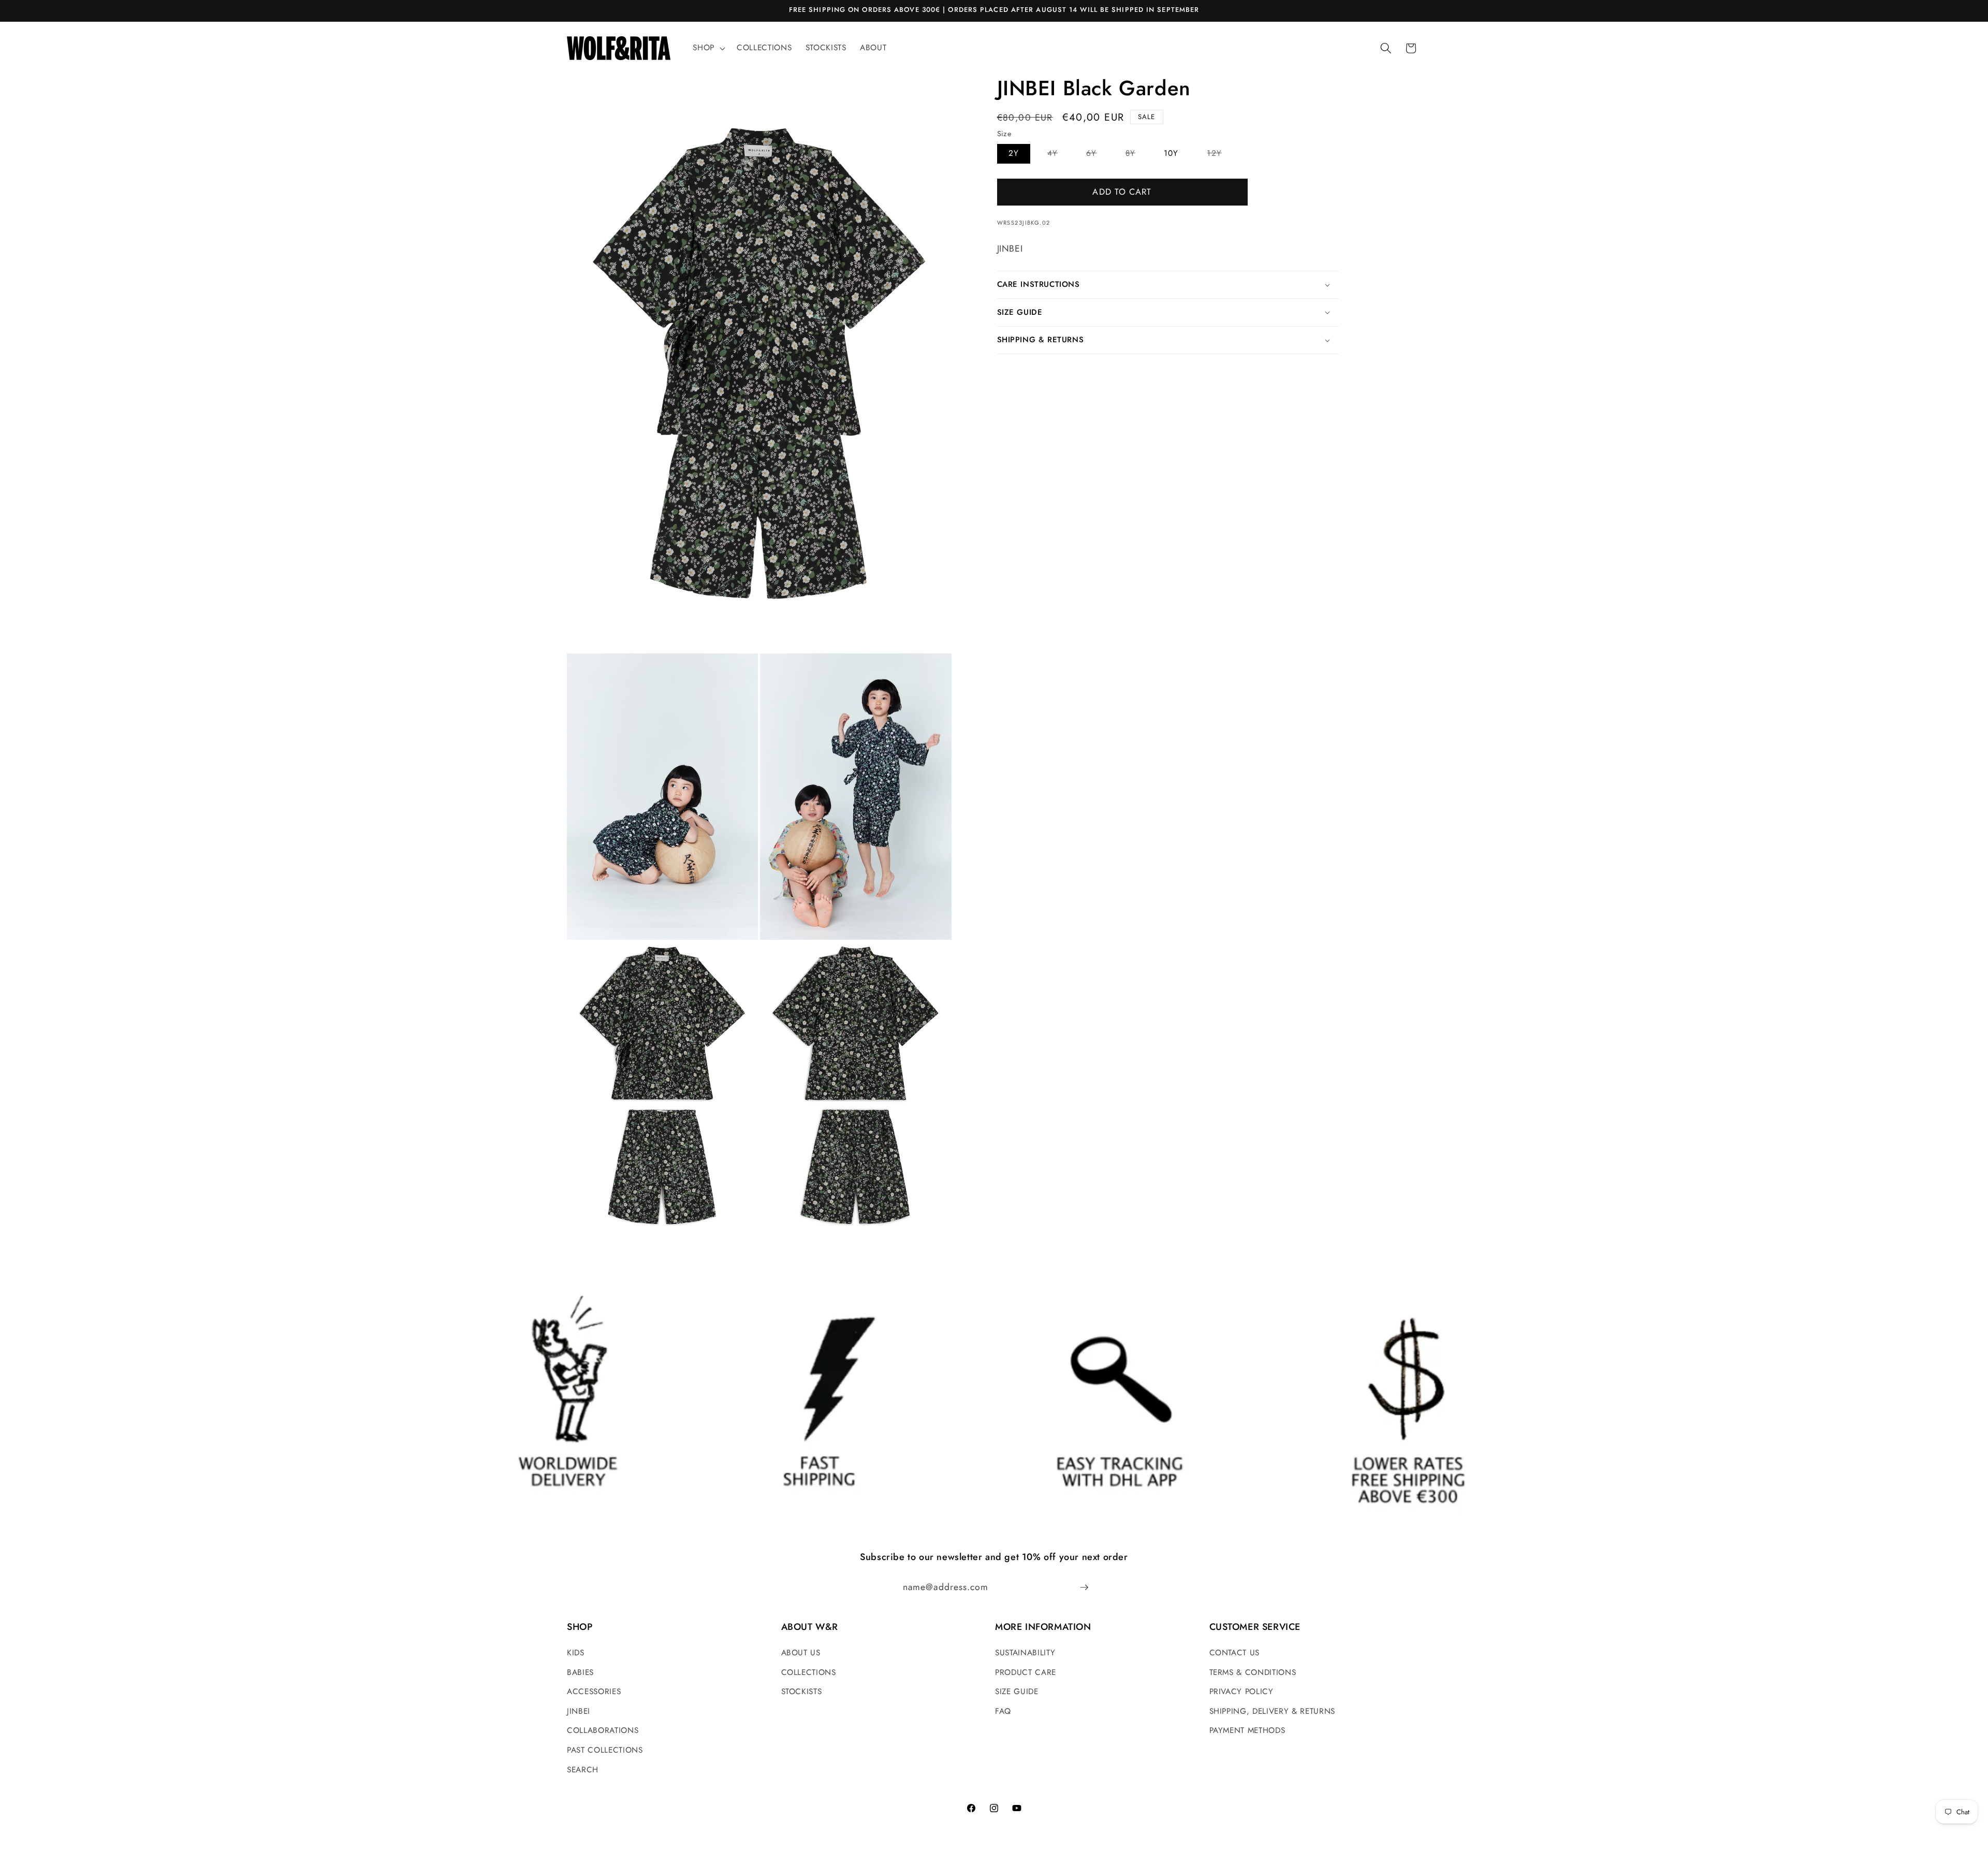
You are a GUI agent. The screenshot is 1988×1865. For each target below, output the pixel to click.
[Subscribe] (1084, 1587)
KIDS (576, 1653)
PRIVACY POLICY (1241, 1692)
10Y (1171, 153)
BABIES (580, 1672)
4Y (1058, 155)
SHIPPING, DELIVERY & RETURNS (1272, 1711)
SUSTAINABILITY (1025, 1653)
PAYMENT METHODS (1247, 1730)
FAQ (1003, 1711)
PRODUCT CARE (1026, 1672)
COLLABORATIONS (603, 1730)
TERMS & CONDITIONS (1253, 1672)
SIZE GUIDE (1017, 1692)
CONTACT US (1235, 1653)
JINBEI (579, 1711)
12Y (1220, 155)
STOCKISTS (802, 1692)
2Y (1014, 153)
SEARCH (583, 1770)
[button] (708, 48)
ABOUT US (801, 1653)
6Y (1097, 155)
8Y (1136, 155)
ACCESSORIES (594, 1692)
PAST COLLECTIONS (605, 1750)
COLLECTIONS (809, 1672)
